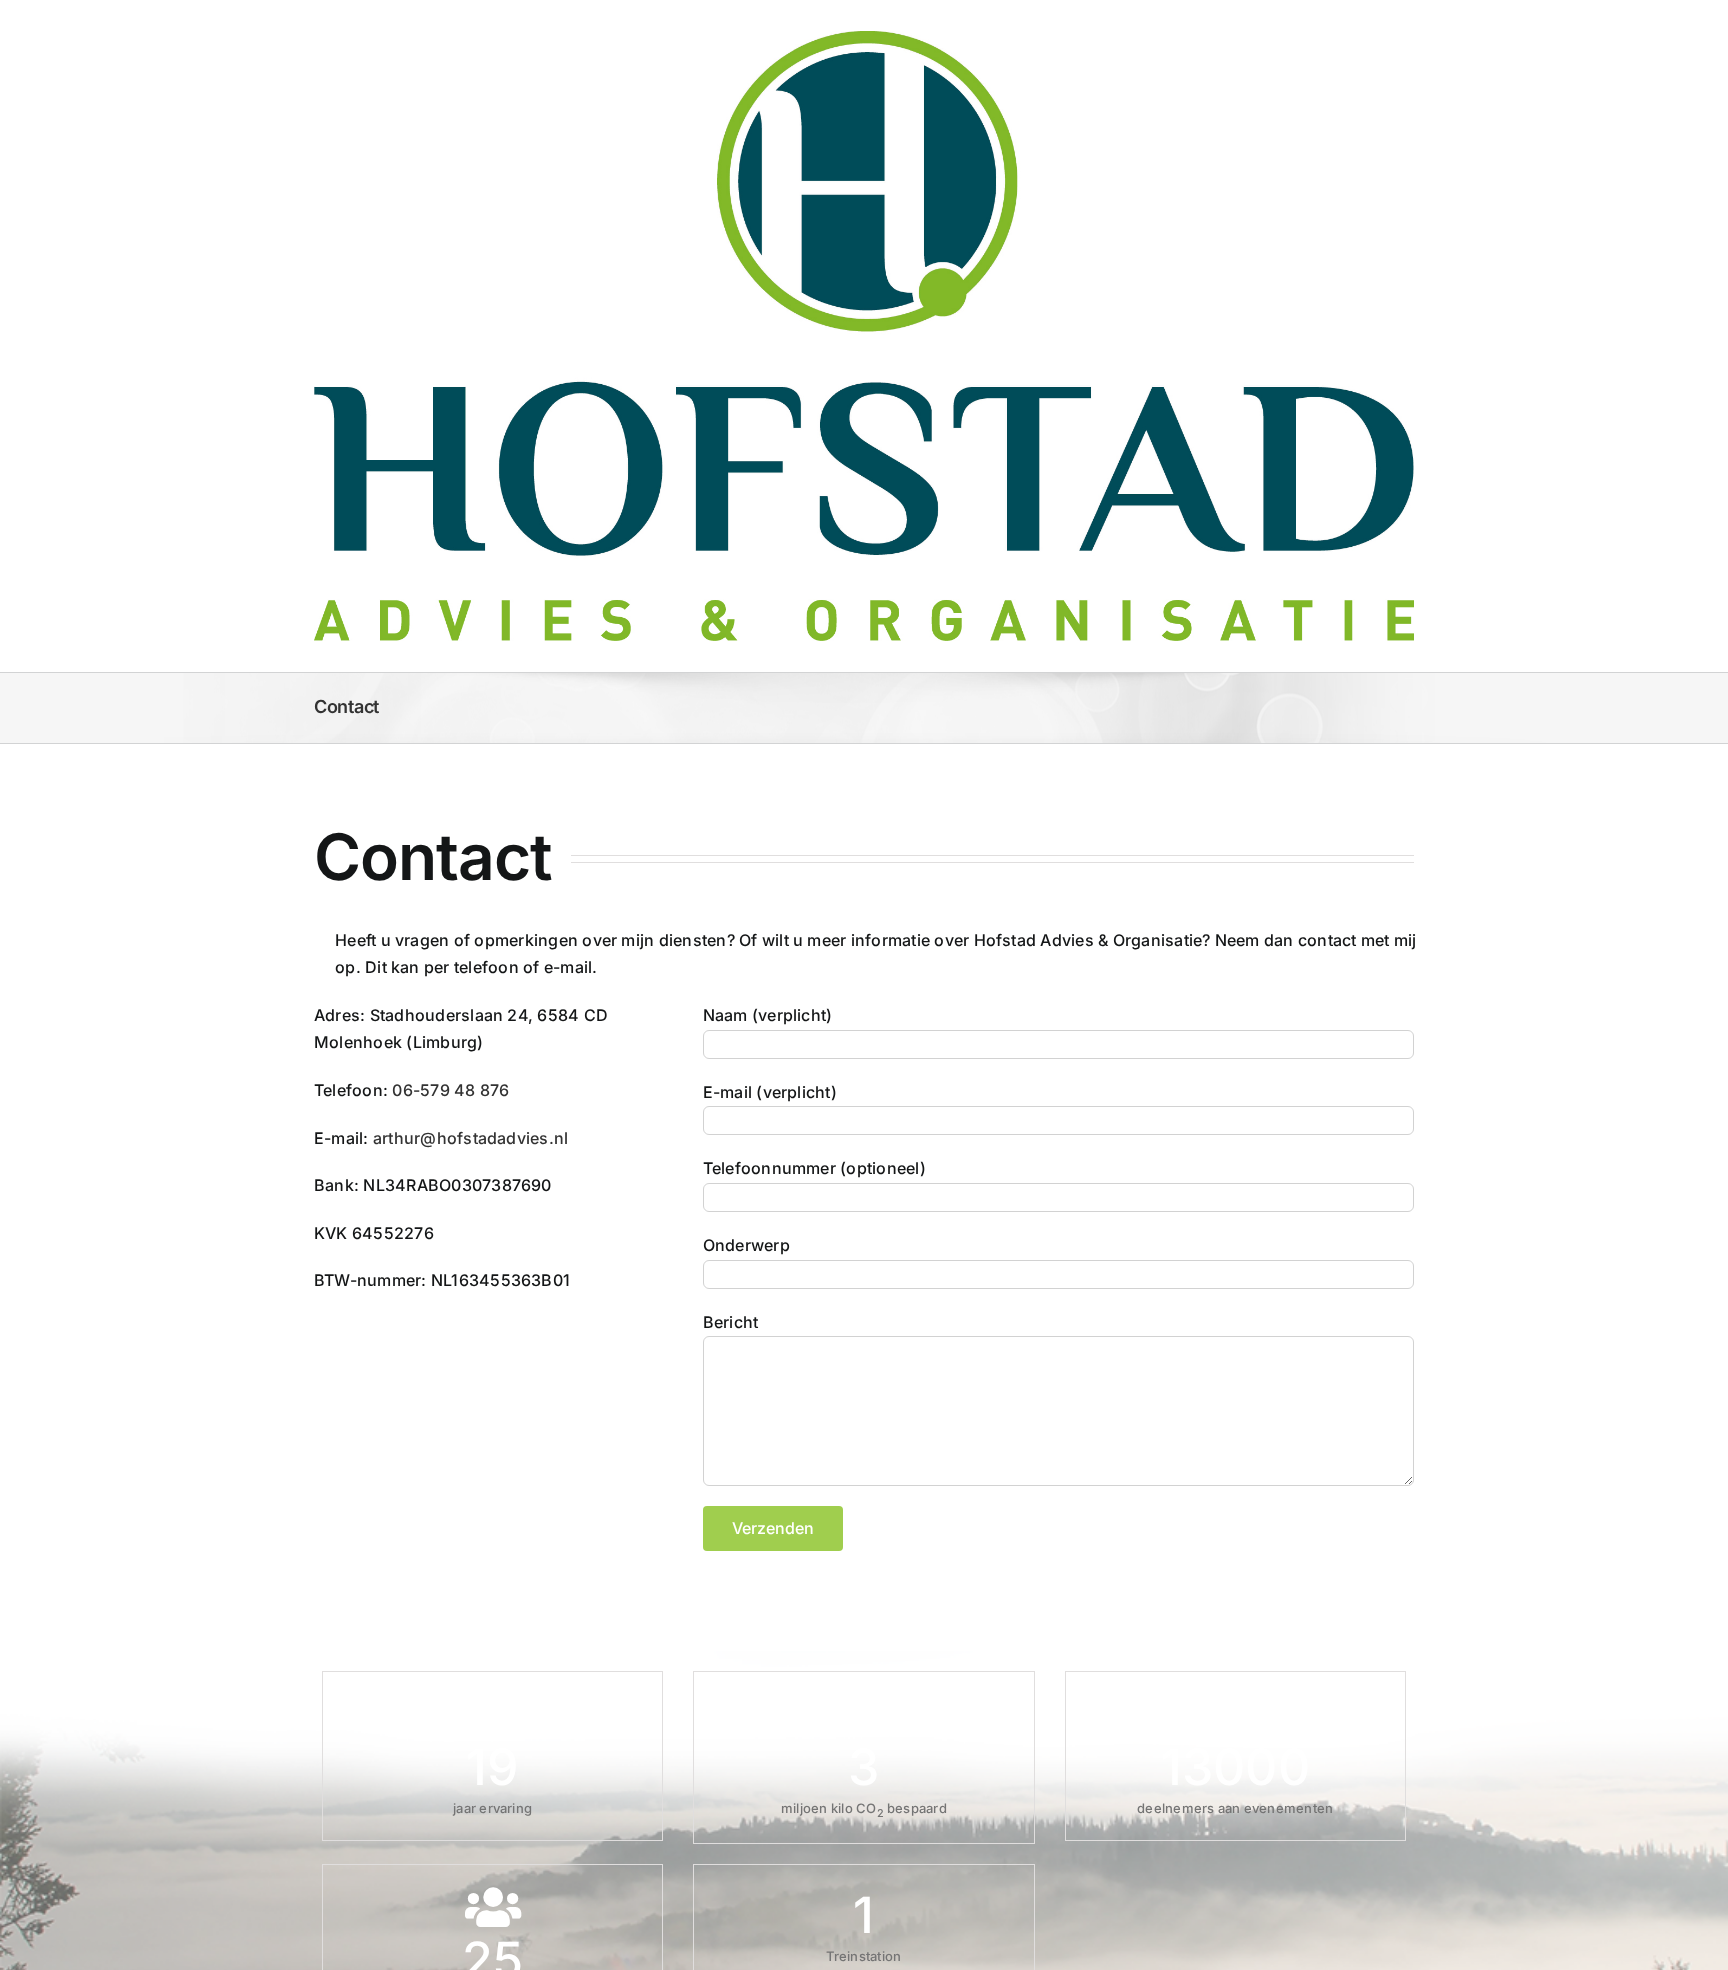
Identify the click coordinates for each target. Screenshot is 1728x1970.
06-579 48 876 (450, 1090)
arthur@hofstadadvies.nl (471, 1138)
